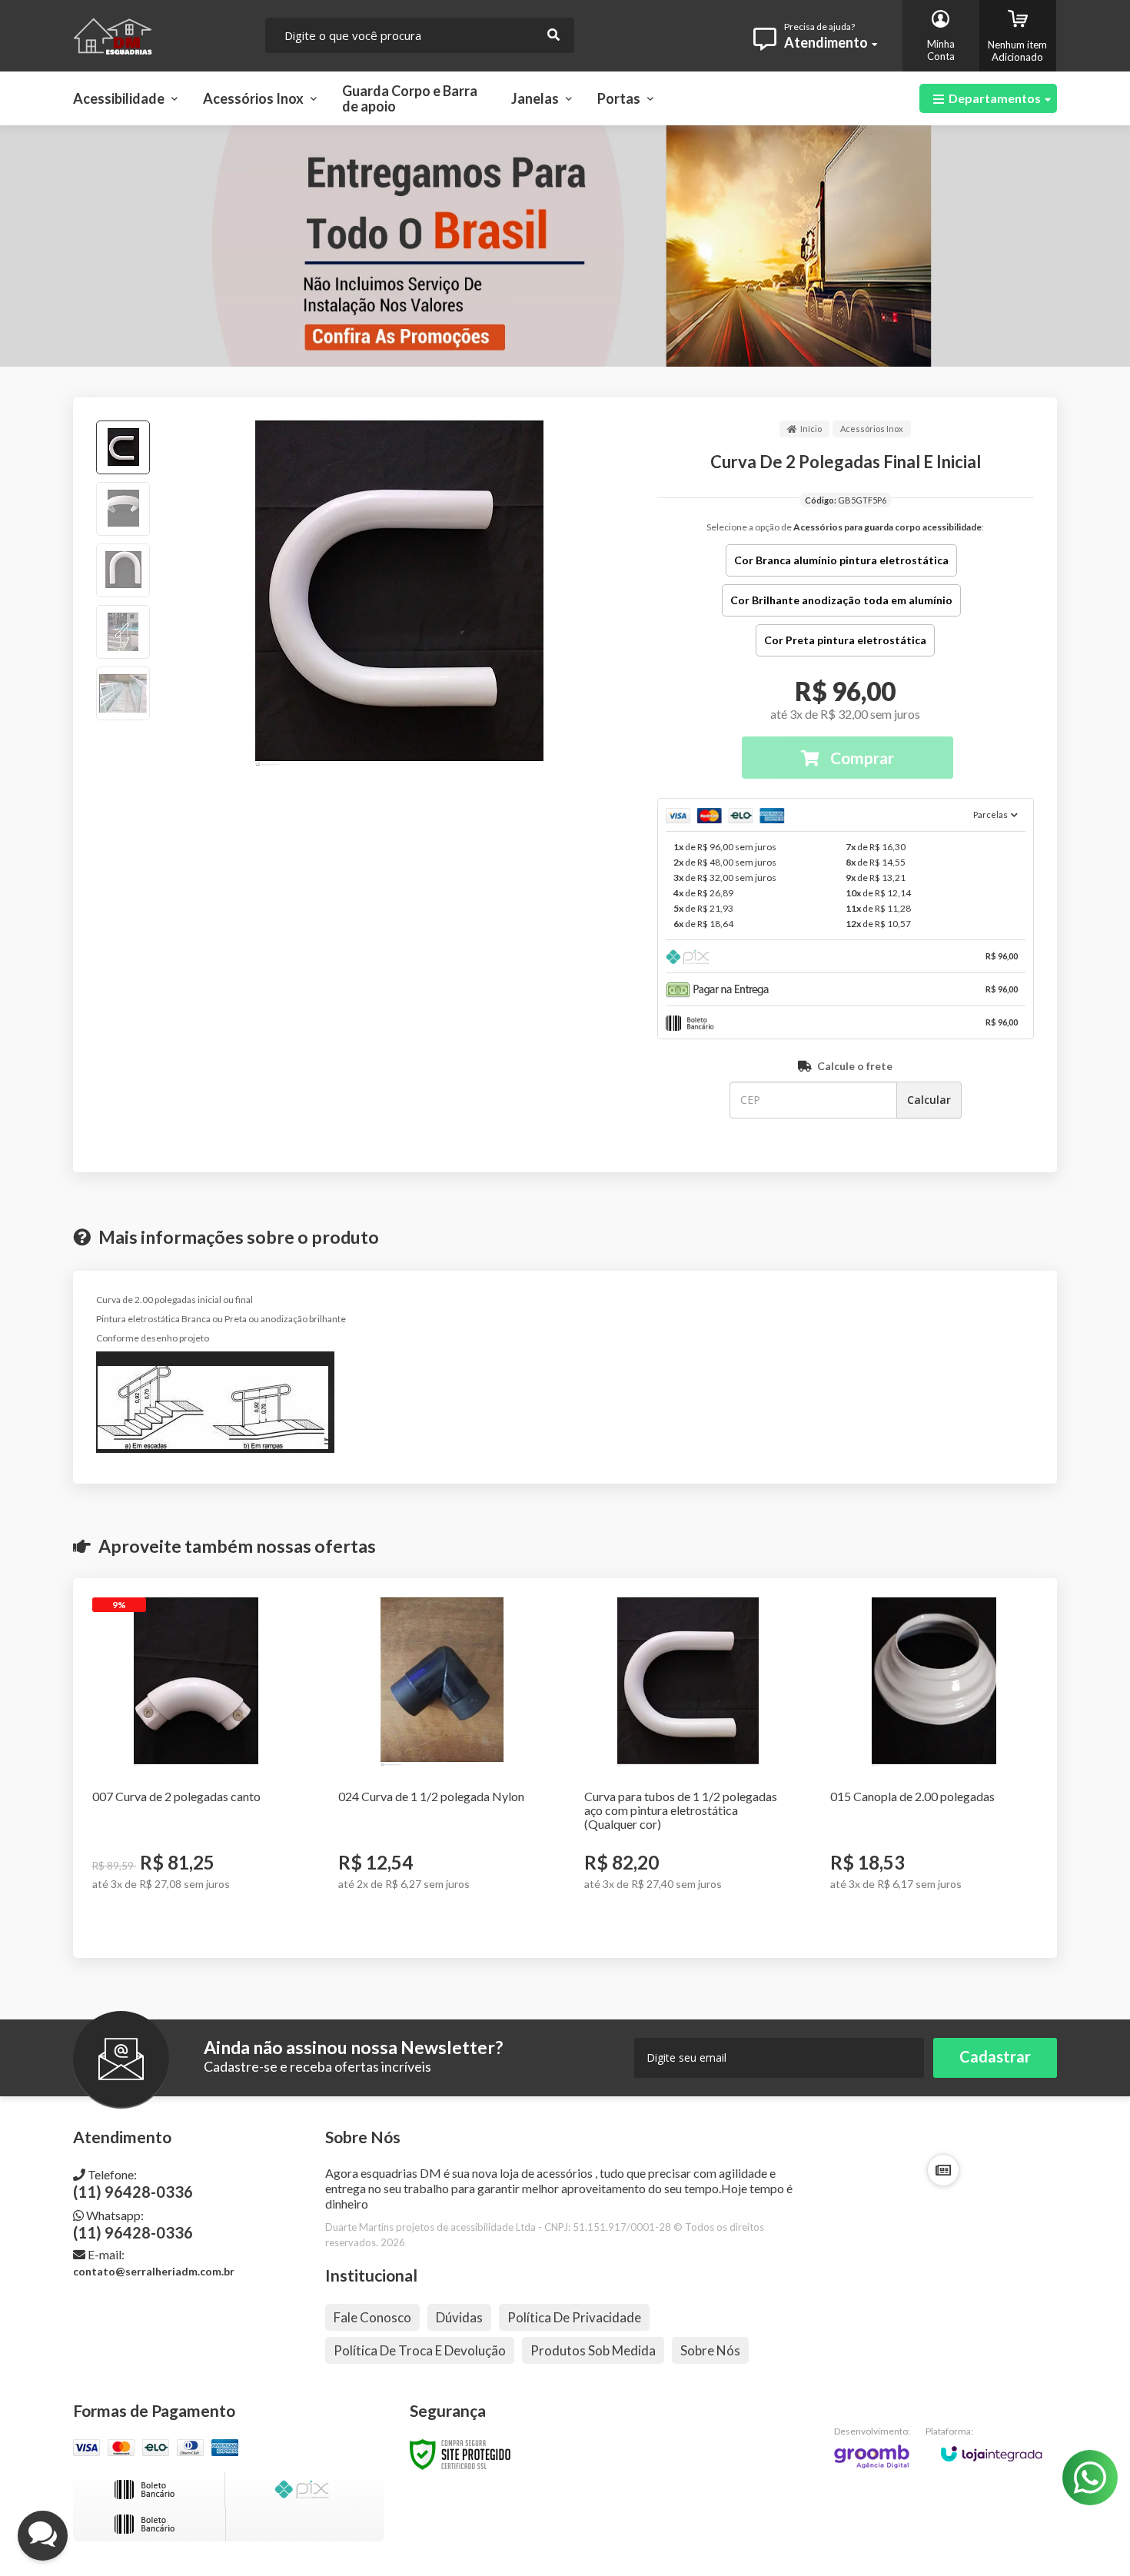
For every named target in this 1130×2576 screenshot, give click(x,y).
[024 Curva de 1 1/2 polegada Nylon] (442, 1768)
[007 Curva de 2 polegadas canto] (196, 1768)
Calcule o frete (855, 1066)
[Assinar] (995, 2058)
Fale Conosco (372, 2317)
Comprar (861, 758)
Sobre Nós (710, 2350)
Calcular (929, 1100)
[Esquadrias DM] (157, 36)
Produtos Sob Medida (593, 2350)
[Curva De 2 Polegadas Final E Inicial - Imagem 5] (123, 693)
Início (811, 429)
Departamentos (995, 98)
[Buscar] (553, 35)
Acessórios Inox (872, 429)
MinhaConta (941, 50)
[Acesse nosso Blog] (943, 2170)
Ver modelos (203, 1923)
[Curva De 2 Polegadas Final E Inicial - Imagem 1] (123, 447)
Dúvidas (459, 2317)
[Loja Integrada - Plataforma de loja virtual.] (991, 2446)
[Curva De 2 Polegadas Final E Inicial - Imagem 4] (123, 632)
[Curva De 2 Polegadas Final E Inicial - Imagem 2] (123, 509)
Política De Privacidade (574, 2317)
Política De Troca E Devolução (420, 2350)
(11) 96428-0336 (133, 2184)
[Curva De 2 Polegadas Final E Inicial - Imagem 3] (123, 570)
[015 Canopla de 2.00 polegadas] (934, 1768)
